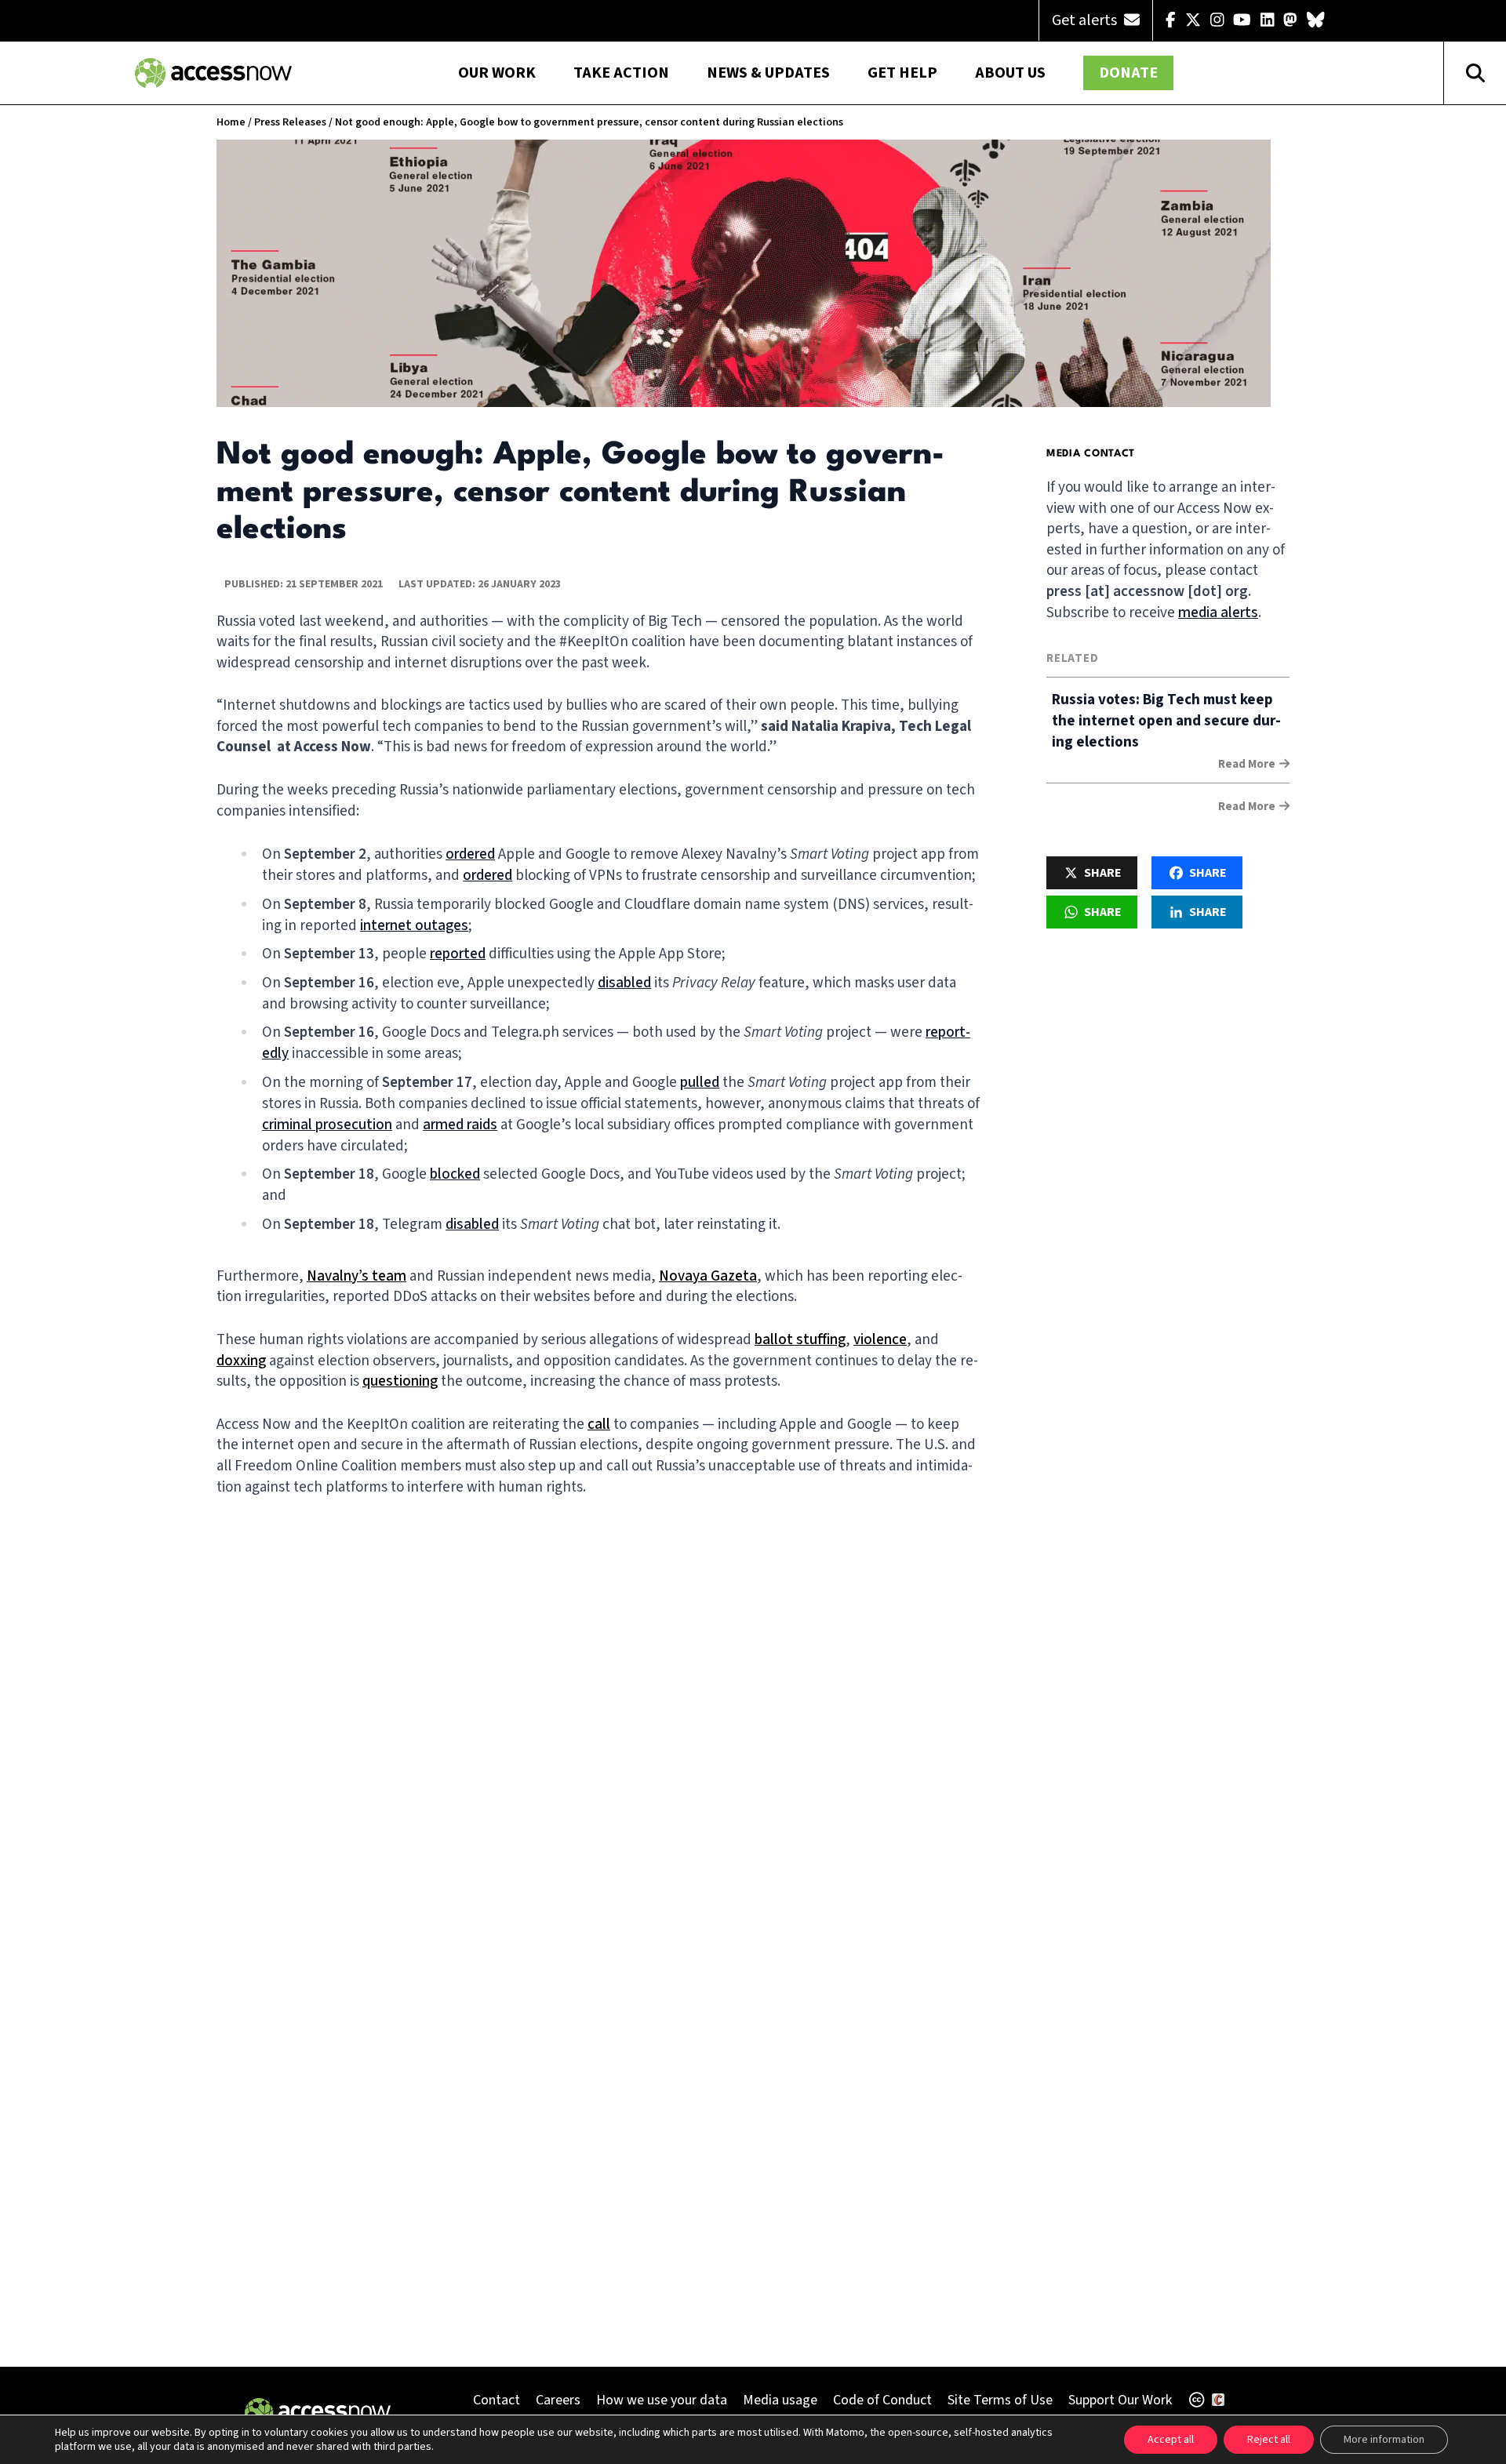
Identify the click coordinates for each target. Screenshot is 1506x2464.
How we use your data (662, 2400)
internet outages (414, 926)
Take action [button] (621, 73)
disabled (624, 983)
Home (231, 122)
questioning (400, 1381)
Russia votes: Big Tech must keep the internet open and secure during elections (1166, 721)
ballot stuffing (800, 1340)
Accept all (1171, 2440)
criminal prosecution (327, 1125)
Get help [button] (902, 73)
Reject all (1269, 2440)
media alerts (1218, 613)
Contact (497, 2400)
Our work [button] (497, 73)
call (599, 1425)
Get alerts (1086, 20)
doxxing (241, 1361)
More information (1384, 2440)
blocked (455, 1174)
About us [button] (1010, 73)
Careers (558, 2400)
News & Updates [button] (768, 73)
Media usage (780, 2400)
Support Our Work (1120, 2400)
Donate (1128, 73)
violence (880, 1340)
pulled (700, 1083)
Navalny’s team (356, 1276)
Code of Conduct (882, 2400)
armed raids (460, 1125)
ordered (470, 854)
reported (458, 954)
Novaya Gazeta (708, 1276)
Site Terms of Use (1000, 2400)
